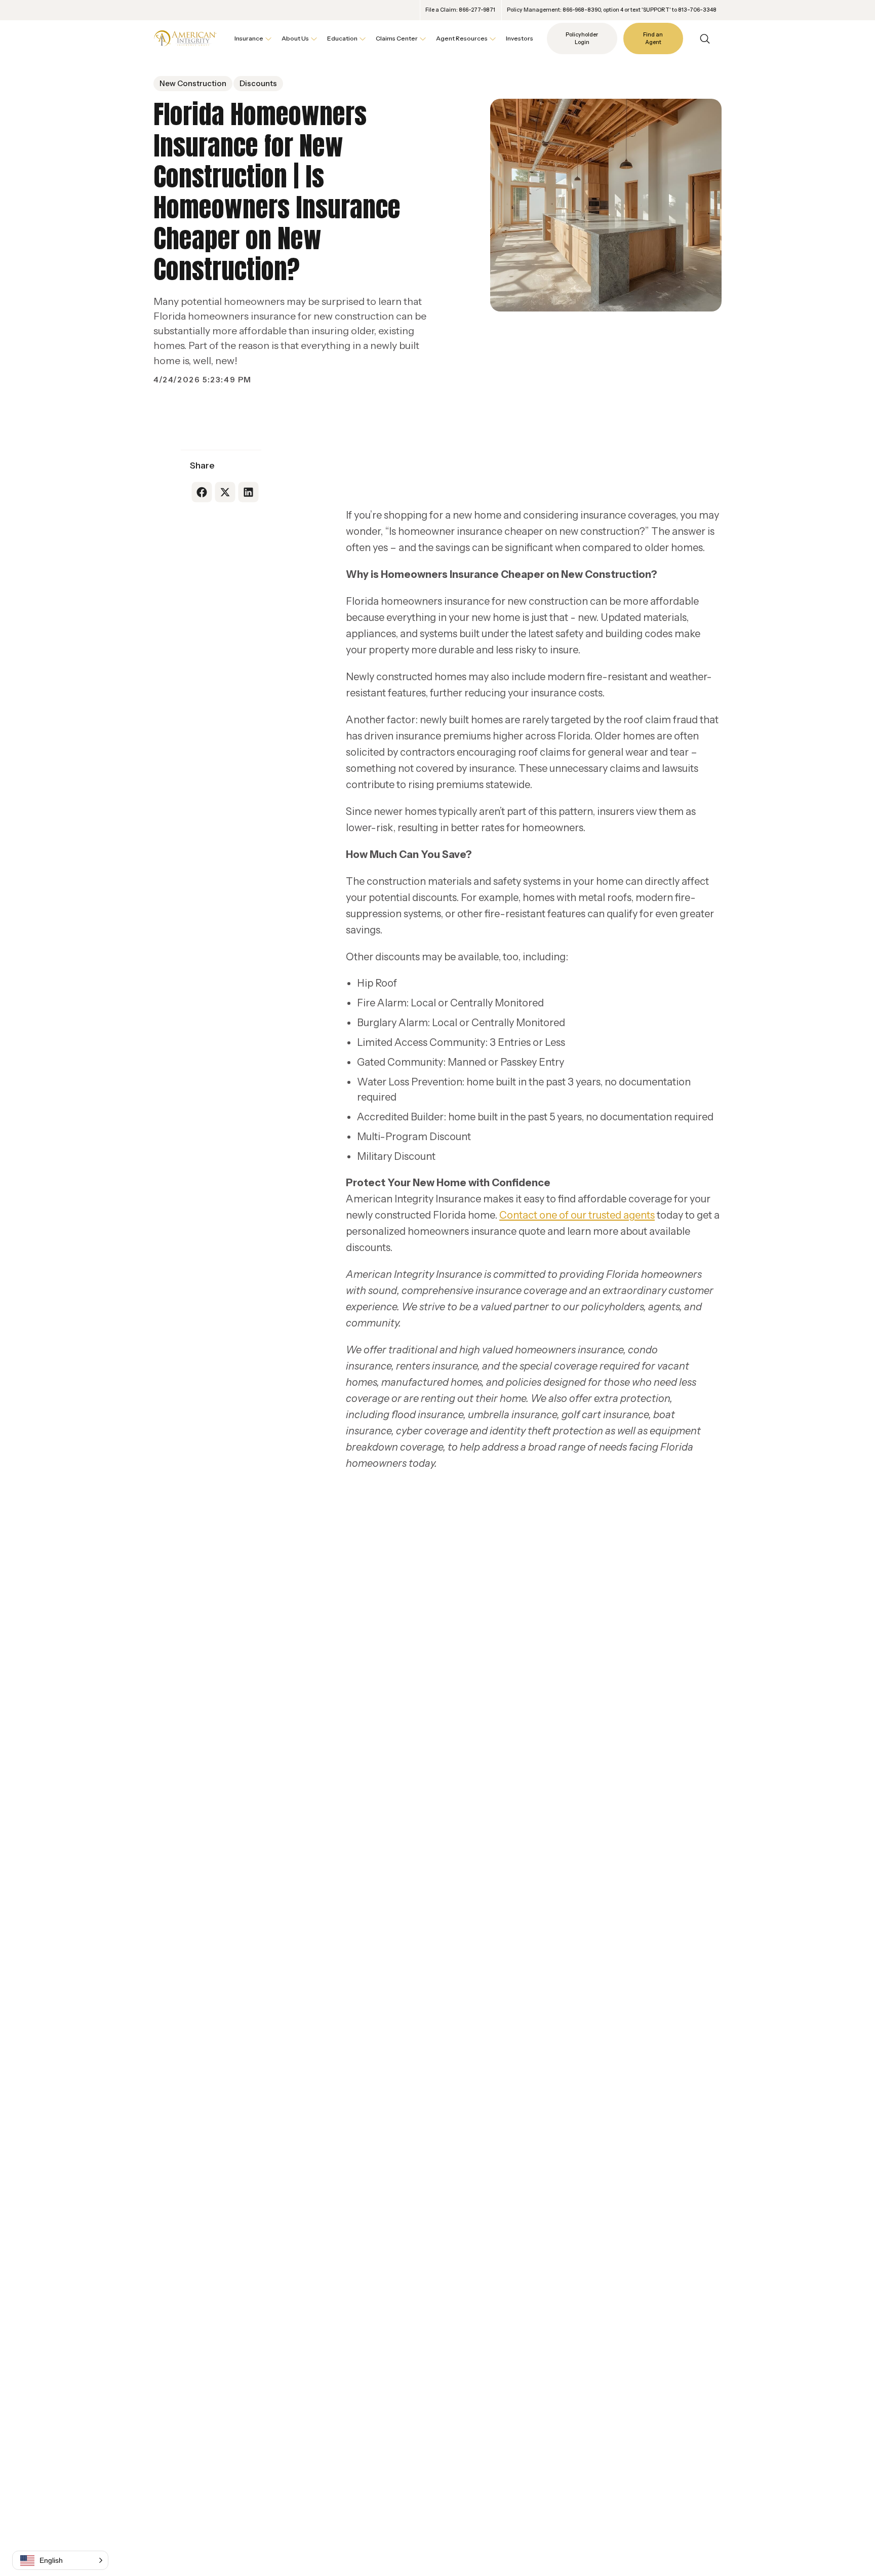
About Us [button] (295, 38)
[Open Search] (705, 39)
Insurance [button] (249, 38)
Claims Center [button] (397, 38)
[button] (60, 2560)
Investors (520, 38)
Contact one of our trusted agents (577, 1215)
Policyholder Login (582, 39)
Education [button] (342, 38)
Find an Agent (653, 39)
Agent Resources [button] (462, 38)
